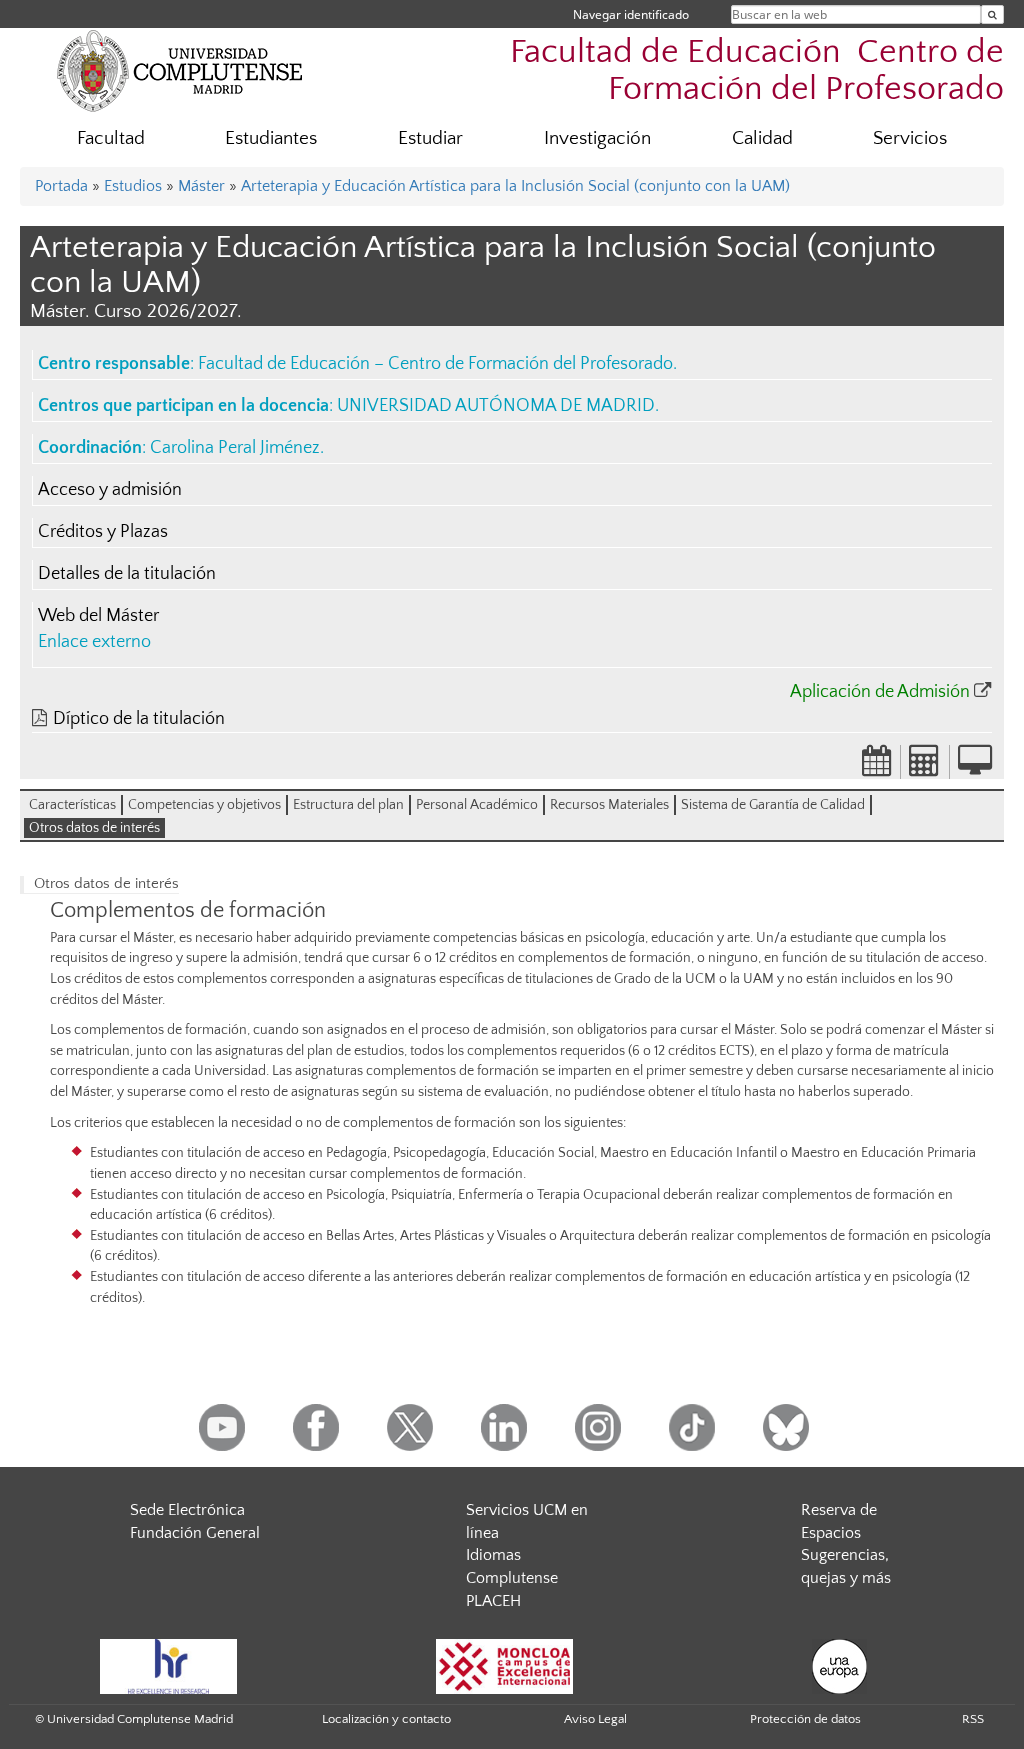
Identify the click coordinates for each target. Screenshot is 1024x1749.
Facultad (111, 138)
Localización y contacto (386, 1719)
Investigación (597, 138)
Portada (61, 186)
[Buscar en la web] (992, 14)
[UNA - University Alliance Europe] (839, 1665)
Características (72, 805)
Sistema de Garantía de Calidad (773, 805)
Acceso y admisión (110, 490)
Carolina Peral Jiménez (235, 448)
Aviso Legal (595, 1719)
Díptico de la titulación (139, 719)
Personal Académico (477, 805)
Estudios (133, 186)
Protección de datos (805, 1719)
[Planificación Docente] (877, 767)
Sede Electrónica (187, 1510)
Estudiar (430, 138)
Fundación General (195, 1533)
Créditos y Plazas (103, 532)
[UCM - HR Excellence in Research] (169, 1665)
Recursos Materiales (609, 805)
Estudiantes (271, 138)
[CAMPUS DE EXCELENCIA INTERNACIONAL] (505, 1665)
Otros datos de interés (94, 828)
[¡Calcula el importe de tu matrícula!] (925, 767)
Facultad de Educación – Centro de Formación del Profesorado (435, 364)
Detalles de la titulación (127, 574)
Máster (201, 186)
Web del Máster (98, 616)
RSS (973, 1719)
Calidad (762, 138)
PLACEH (493, 1601)
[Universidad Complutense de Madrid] (180, 70)
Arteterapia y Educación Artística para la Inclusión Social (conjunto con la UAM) (515, 186)
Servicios (910, 138)
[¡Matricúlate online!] (975, 767)
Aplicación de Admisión (880, 692)
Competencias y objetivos (204, 805)
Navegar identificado (631, 14)
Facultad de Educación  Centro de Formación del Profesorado (757, 71)
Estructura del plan (348, 805)
